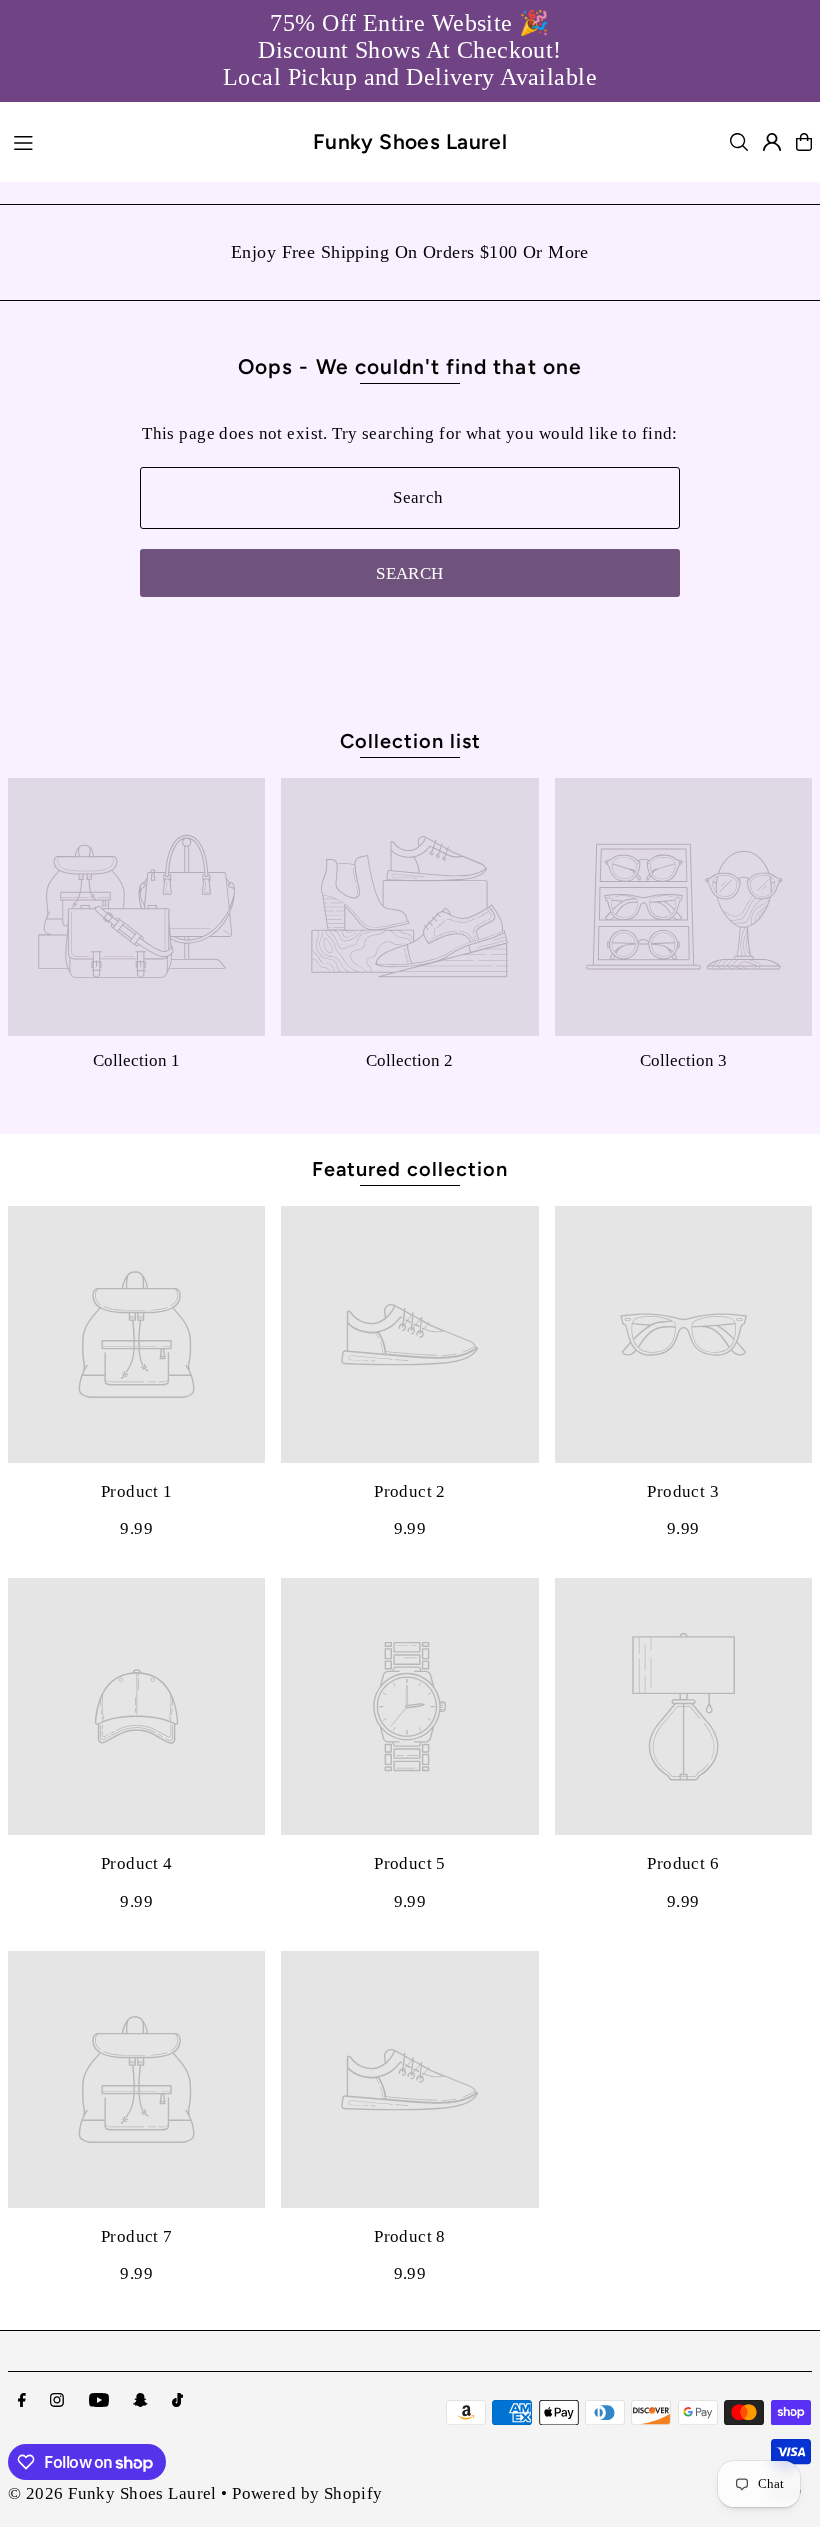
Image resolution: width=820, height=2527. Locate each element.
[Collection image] (136, 906)
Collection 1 (136, 1060)
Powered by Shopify (307, 2493)
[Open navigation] (150, 141)
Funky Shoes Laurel (410, 141)
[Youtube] (99, 2401)
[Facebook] (22, 2401)
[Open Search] (739, 142)
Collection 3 (683, 1060)
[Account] (772, 142)
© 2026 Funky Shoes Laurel (112, 2493)
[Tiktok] (177, 2401)
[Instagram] (57, 2401)
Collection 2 (409, 1060)
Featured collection (410, 1169)
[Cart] (804, 142)
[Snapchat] (140, 2401)
